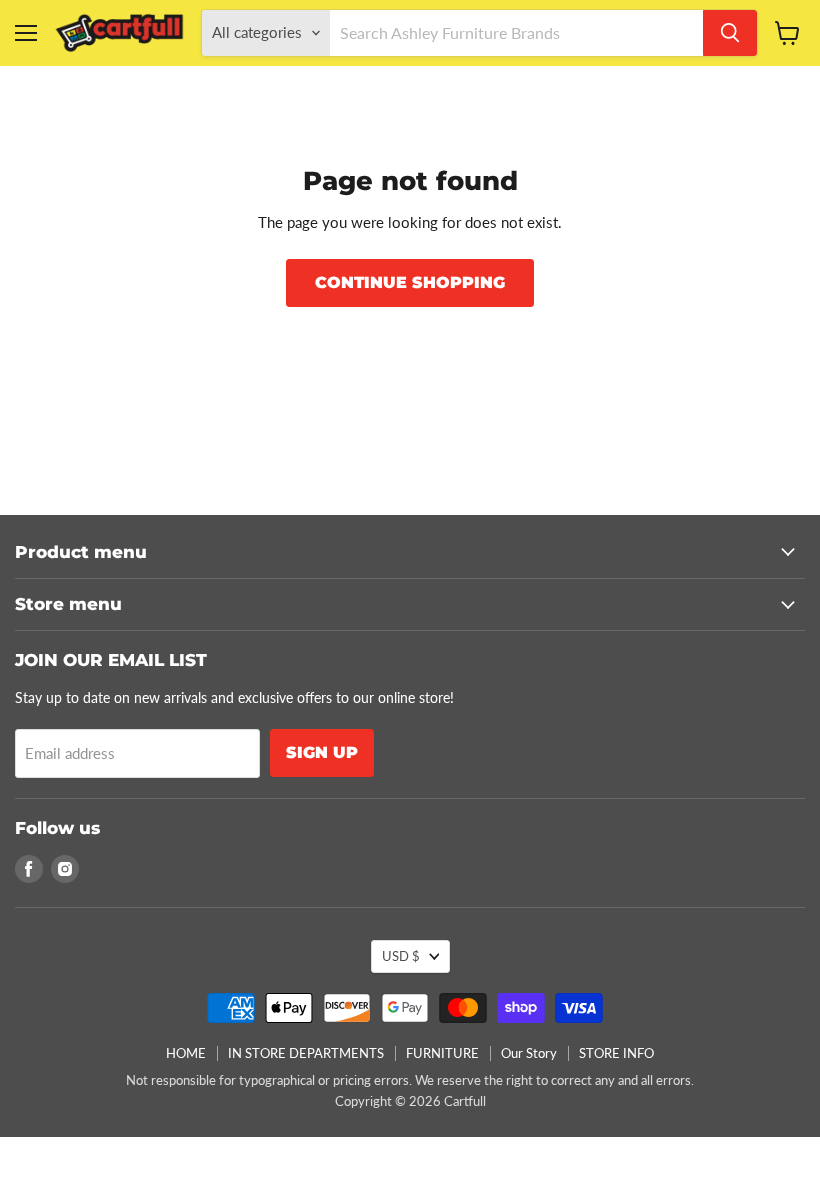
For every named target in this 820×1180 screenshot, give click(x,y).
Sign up (322, 752)
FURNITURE (442, 1053)
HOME (186, 1053)
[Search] (730, 33)
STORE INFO (616, 1053)
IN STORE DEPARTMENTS (306, 1053)
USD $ (401, 956)
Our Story (529, 1053)
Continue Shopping (410, 282)
